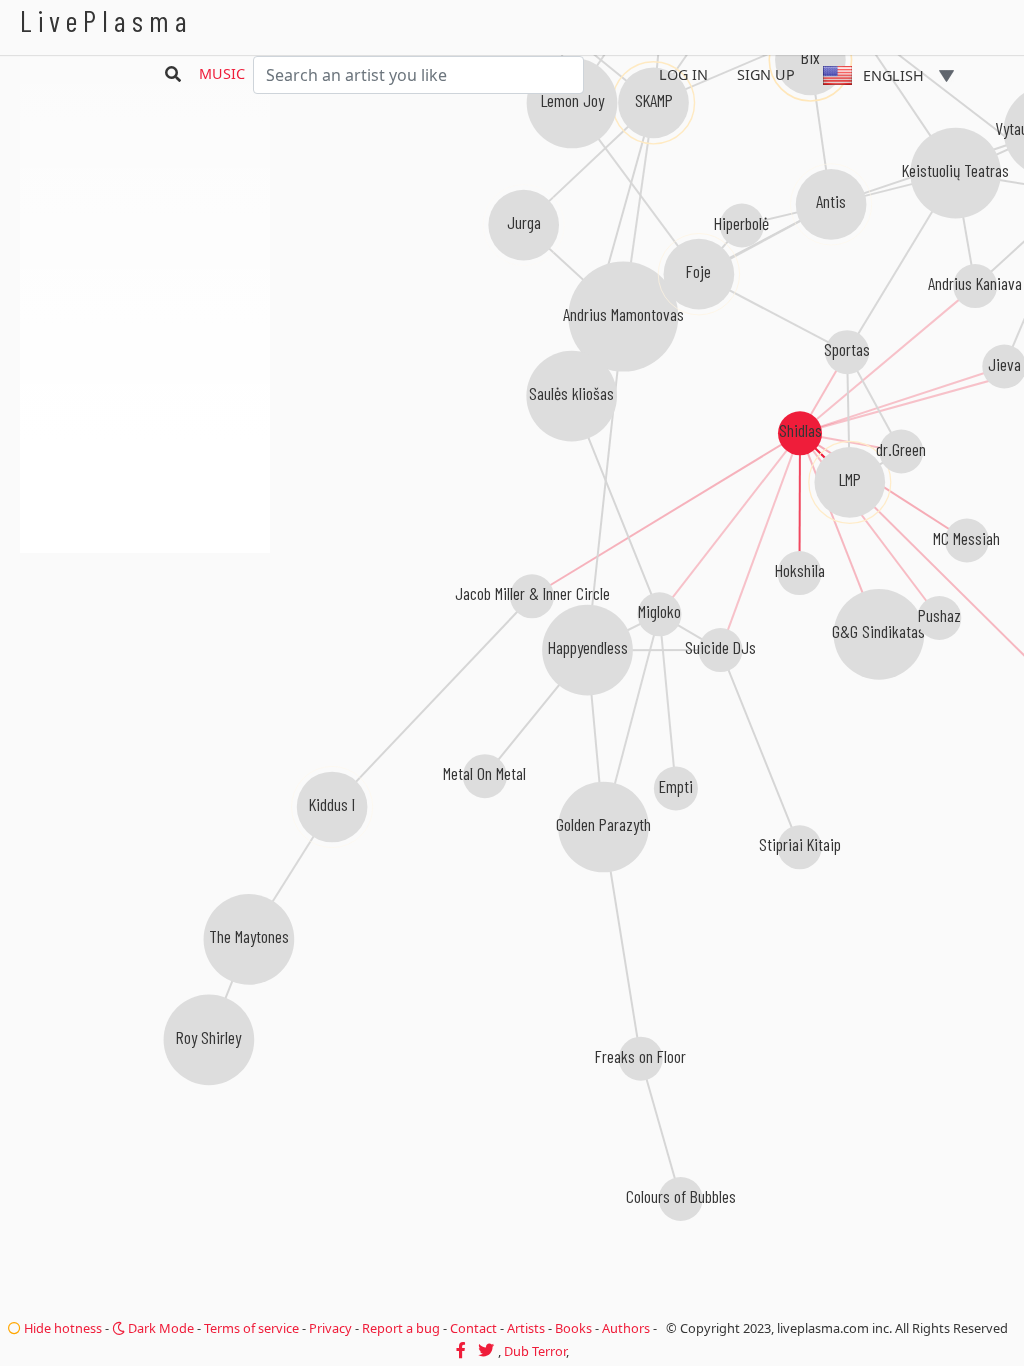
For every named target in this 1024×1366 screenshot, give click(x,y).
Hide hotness (61, 1328)
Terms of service (251, 1328)
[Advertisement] (145, 660)
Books (573, 1328)
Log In (683, 74)
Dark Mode (159, 1328)
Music (222, 73)
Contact (473, 1328)
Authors (626, 1328)
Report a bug (401, 1328)
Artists (526, 1328)
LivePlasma (106, 20)
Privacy (330, 1328)
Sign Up (766, 74)
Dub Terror (535, 1351)
